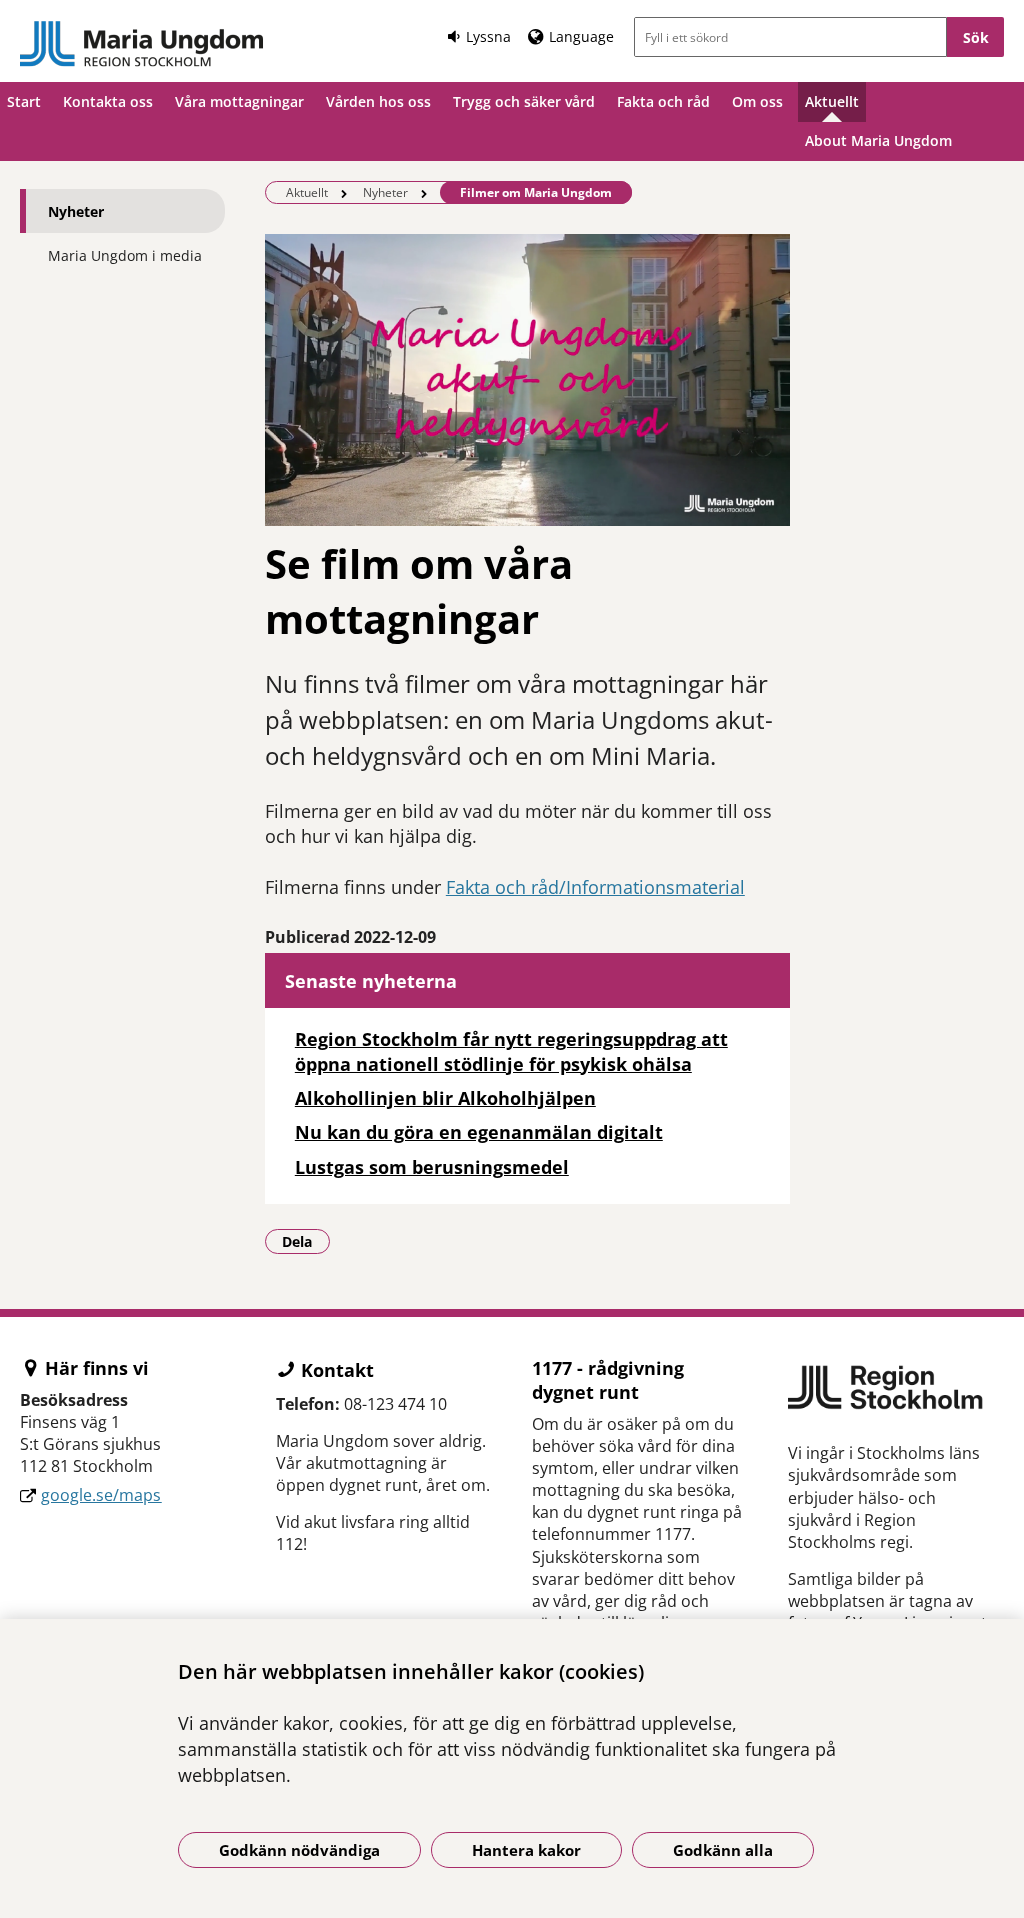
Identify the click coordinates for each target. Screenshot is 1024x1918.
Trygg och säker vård (524, 101)
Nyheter (76, 211)
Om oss (757, 101)
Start (24, 101)
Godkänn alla (723, 1850)
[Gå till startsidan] (142, 44)
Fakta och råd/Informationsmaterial (595, 887)
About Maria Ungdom (878, 140)
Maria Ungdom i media (125, 255)
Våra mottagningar (239, 101)
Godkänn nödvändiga (299, 1850)
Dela (306, 1241)
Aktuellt (832, 101)
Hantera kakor (526, 1850)
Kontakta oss (108, 101)
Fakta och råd (663, 101)
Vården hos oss (378, 101)
